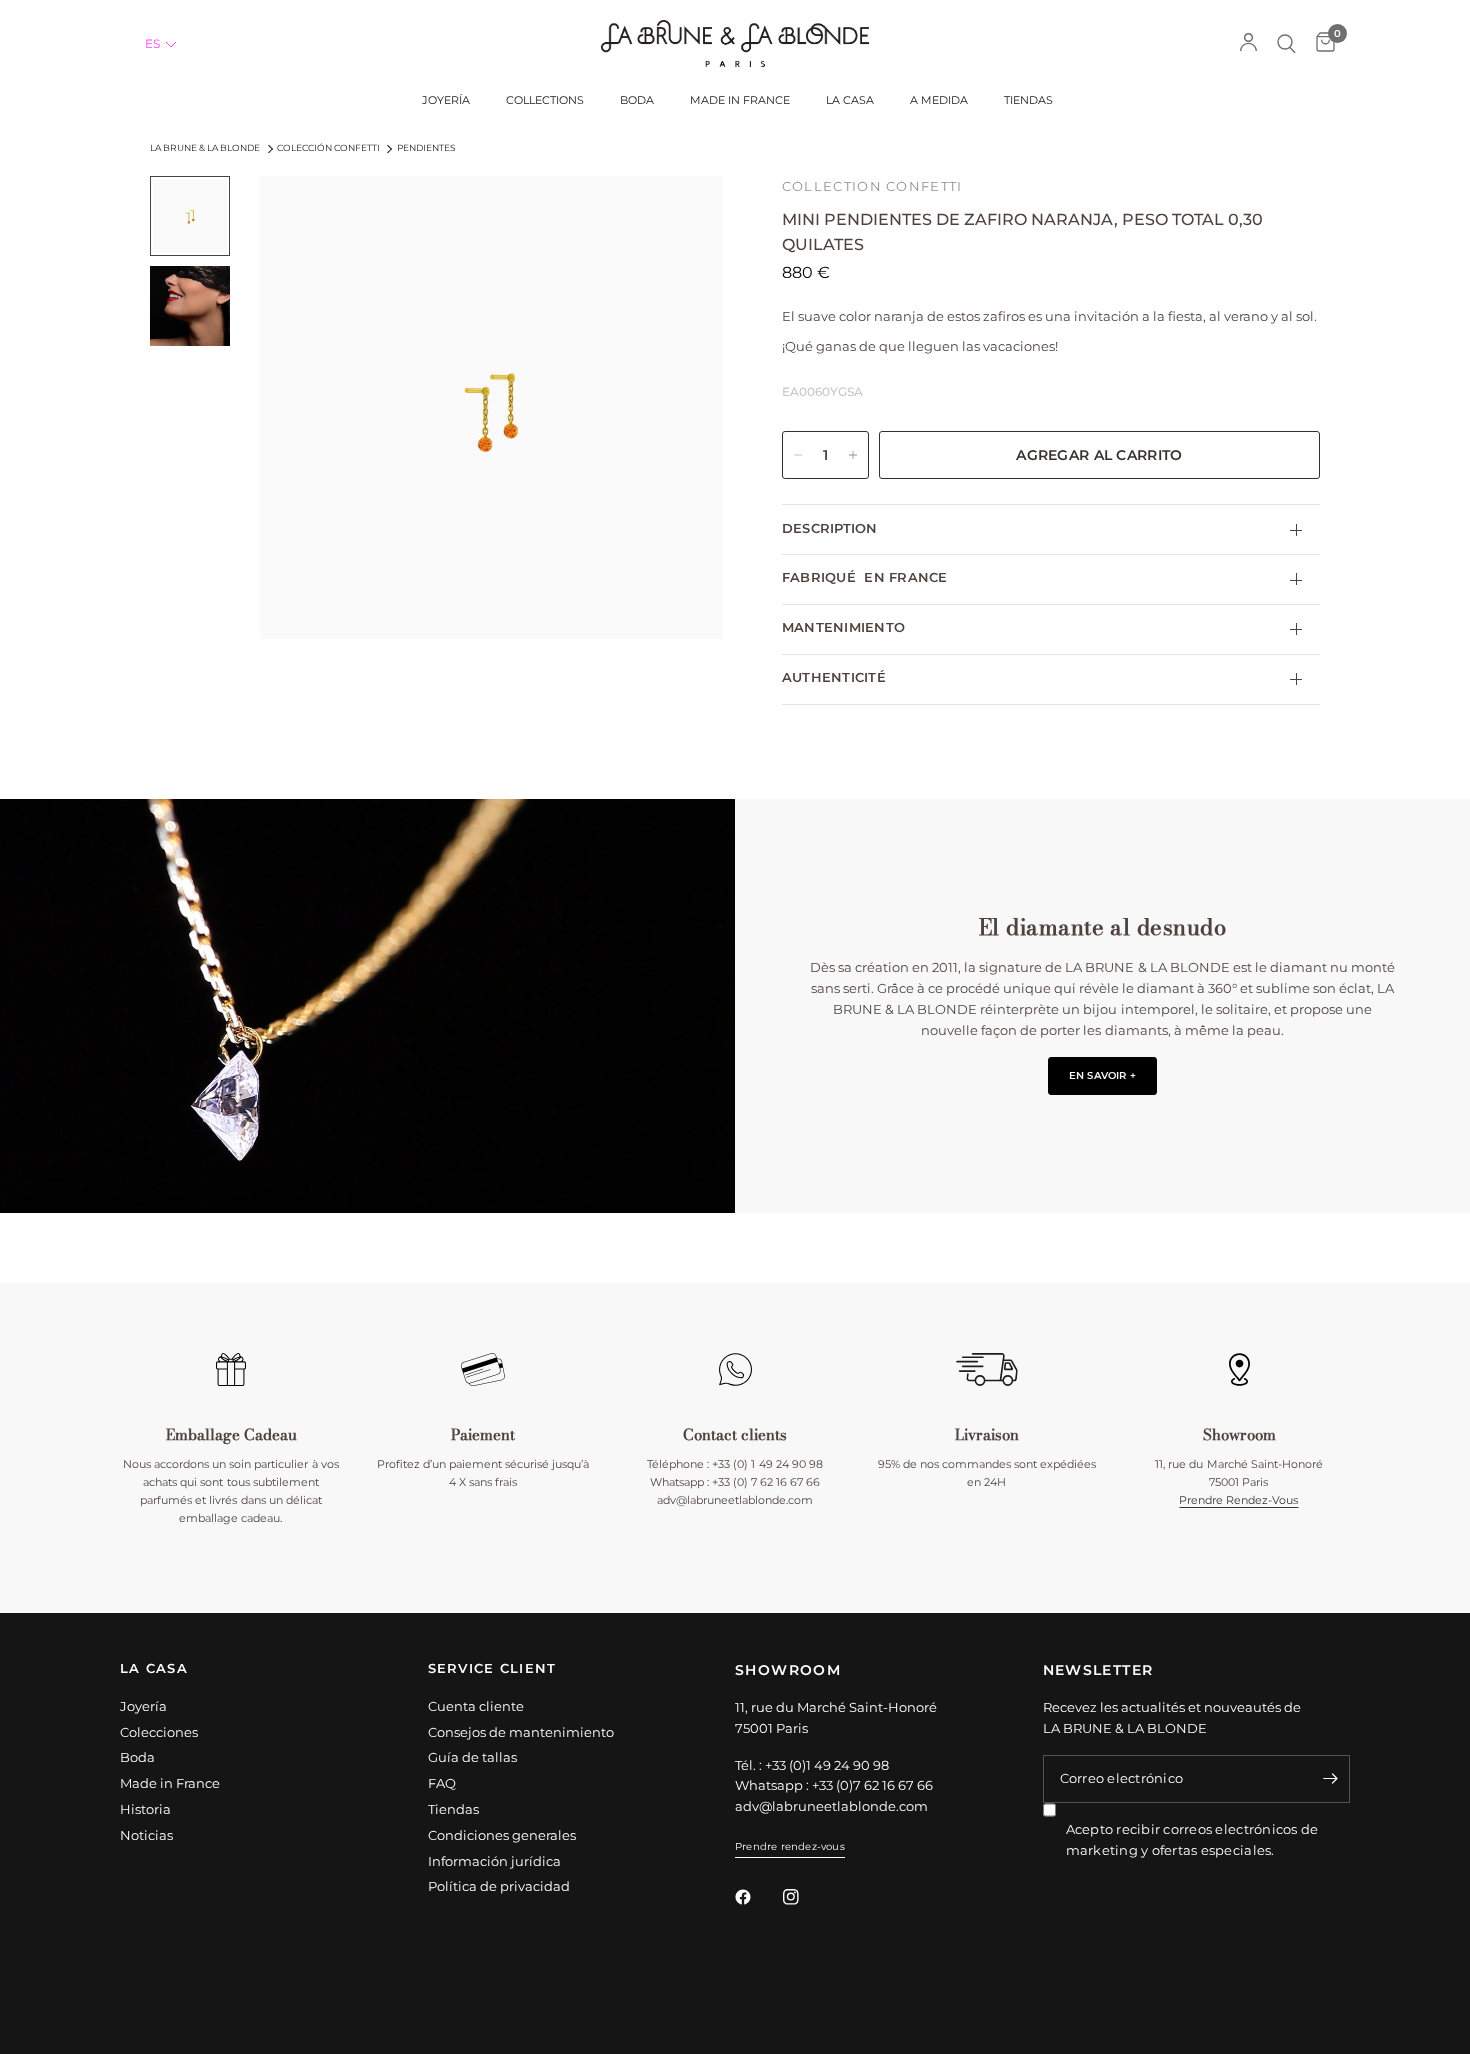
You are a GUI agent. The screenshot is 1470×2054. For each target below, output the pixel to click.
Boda (137, 1757)
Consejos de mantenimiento (521, 1732)
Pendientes (426, 147)
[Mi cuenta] (1248, 43)
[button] (161, 44)
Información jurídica (494, 1861)
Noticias (146, 1835)
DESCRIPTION (830, 528)
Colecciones (159, 1732)
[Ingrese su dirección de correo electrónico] (1330, 1779)
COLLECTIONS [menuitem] (545, 100)
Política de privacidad (499, 1886)
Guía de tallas (472, 1757)
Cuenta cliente (476, 1706)
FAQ (442, 1783)
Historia (145, 1809)
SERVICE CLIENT (492, 1669)
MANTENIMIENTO (843, 627)
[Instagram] (805, 1897)
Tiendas (453, 1809)
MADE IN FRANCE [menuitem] (740, 100)
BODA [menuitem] (637, 100)
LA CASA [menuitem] (850, 100)
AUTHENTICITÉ (834, 677)
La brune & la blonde (205, 147)
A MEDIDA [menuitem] (939, 100)
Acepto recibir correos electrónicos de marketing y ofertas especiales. (1192, 1839)
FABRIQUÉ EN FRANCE (865, 577)
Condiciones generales (502, 1835)
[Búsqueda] (1286, 43)
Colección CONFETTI (328, 147)
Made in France (170, 1783)
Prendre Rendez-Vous (1238, 1500)
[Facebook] (757, 1897)
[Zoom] (681, 218)
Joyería (143, 1706)
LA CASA (154, 1669)
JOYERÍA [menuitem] (446, 100)
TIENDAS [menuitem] (1028, 100)
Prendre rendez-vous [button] (790, 1846)
